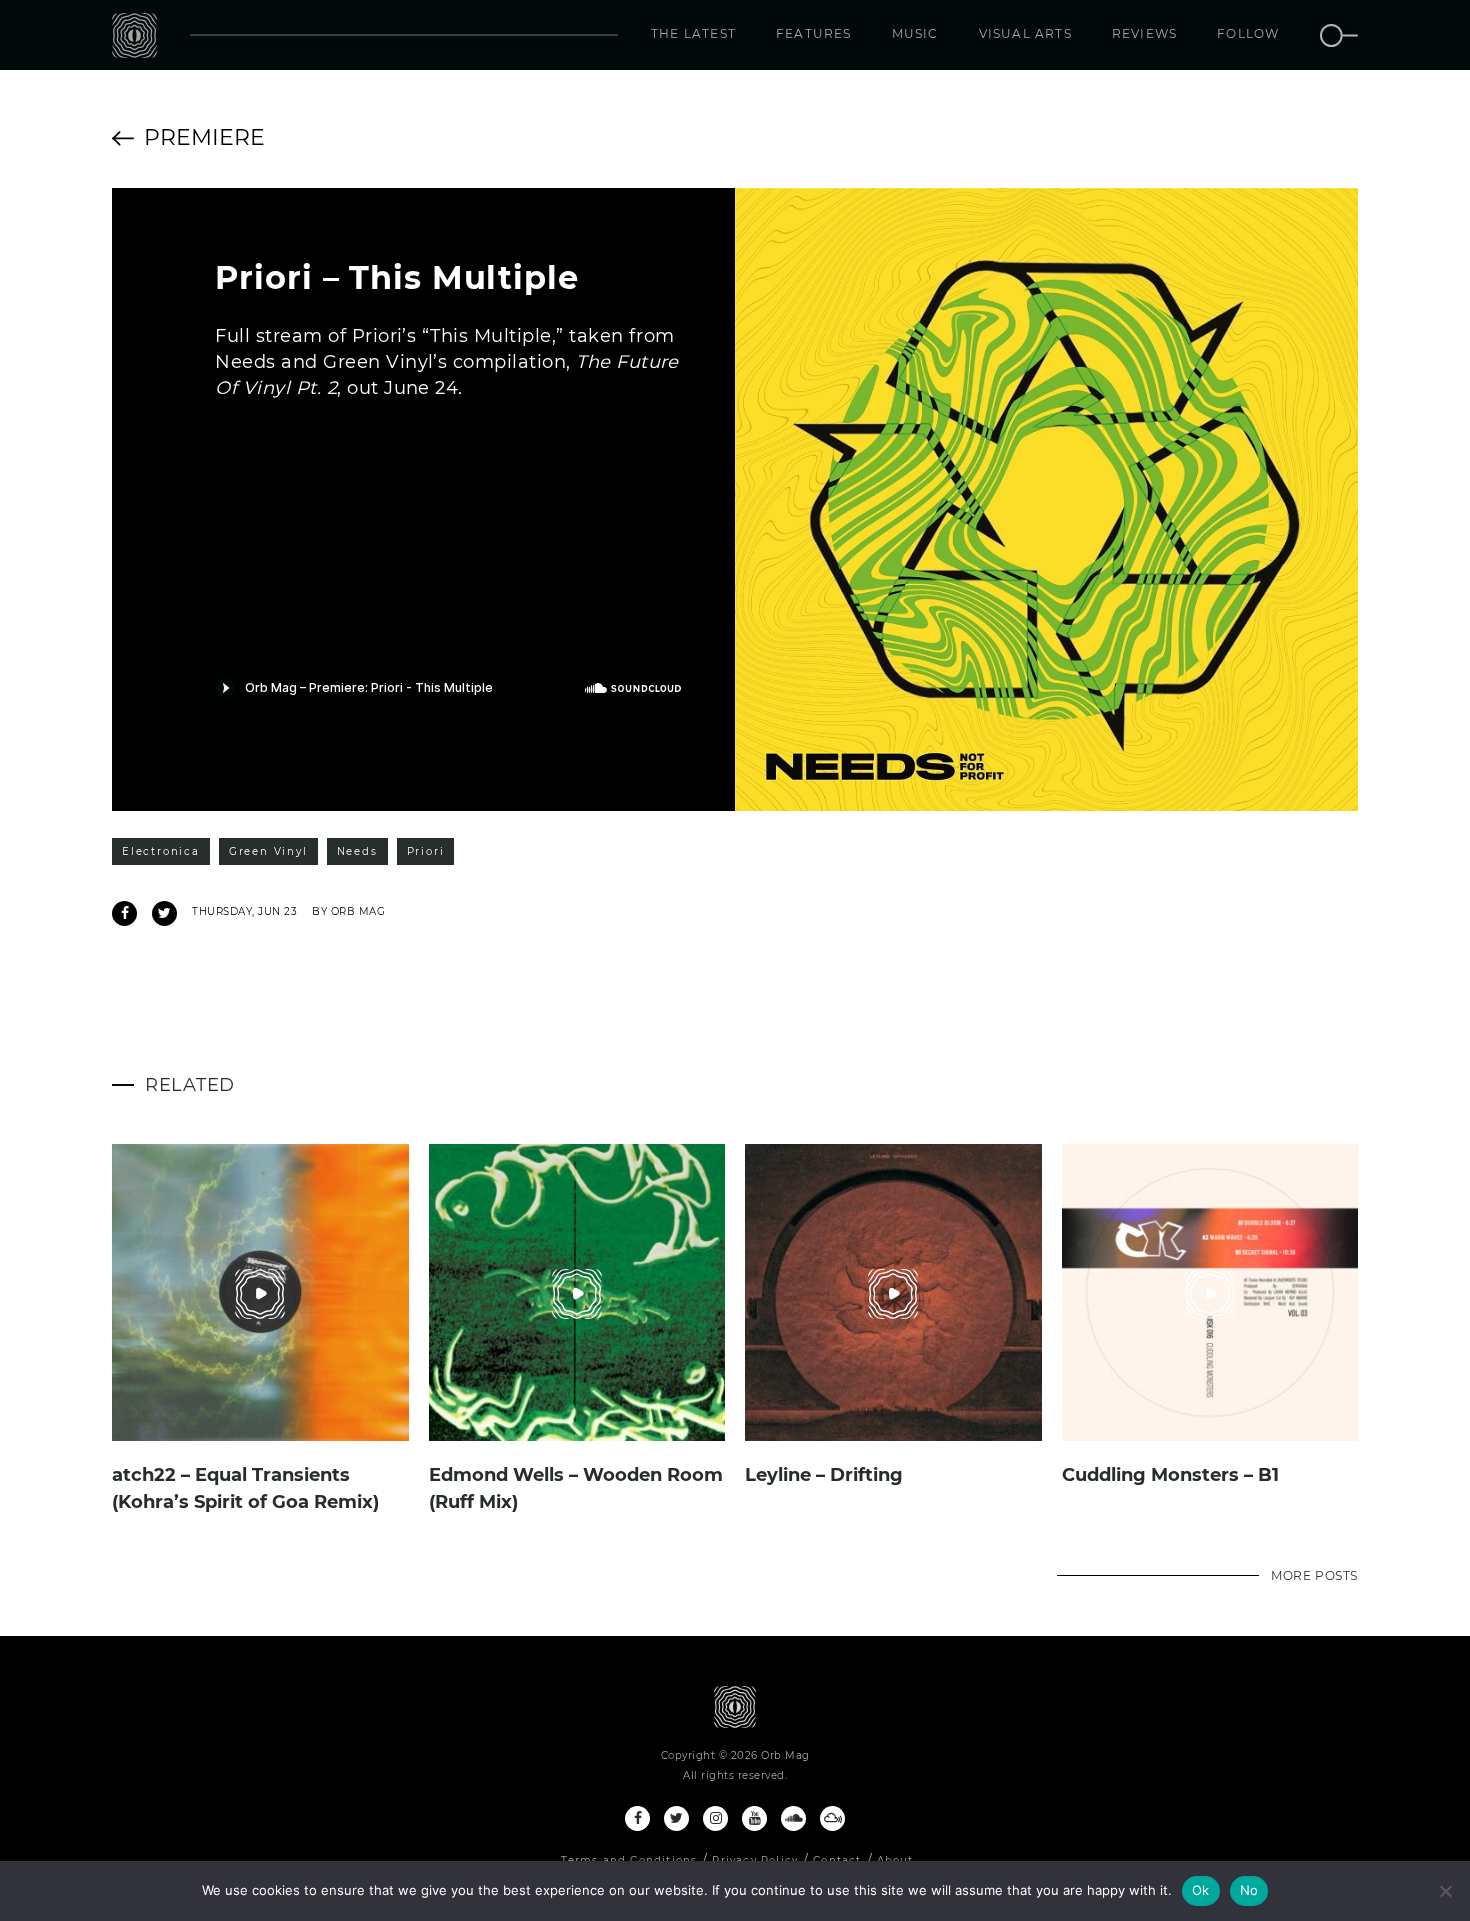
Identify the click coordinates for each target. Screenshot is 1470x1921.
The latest (693, 33)
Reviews (1144, 33)
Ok (1201, 1890)
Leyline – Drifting (824, 1475)
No (1249, 1890)
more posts (1314, 1575)
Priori (426, 851)
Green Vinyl (268, 851)
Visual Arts (1025, 33)
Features (814, 33)
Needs (357, 851)
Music (915, 33)
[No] (1445, 1891)
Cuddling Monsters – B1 (1170, 1475)
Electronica (161, 851)
